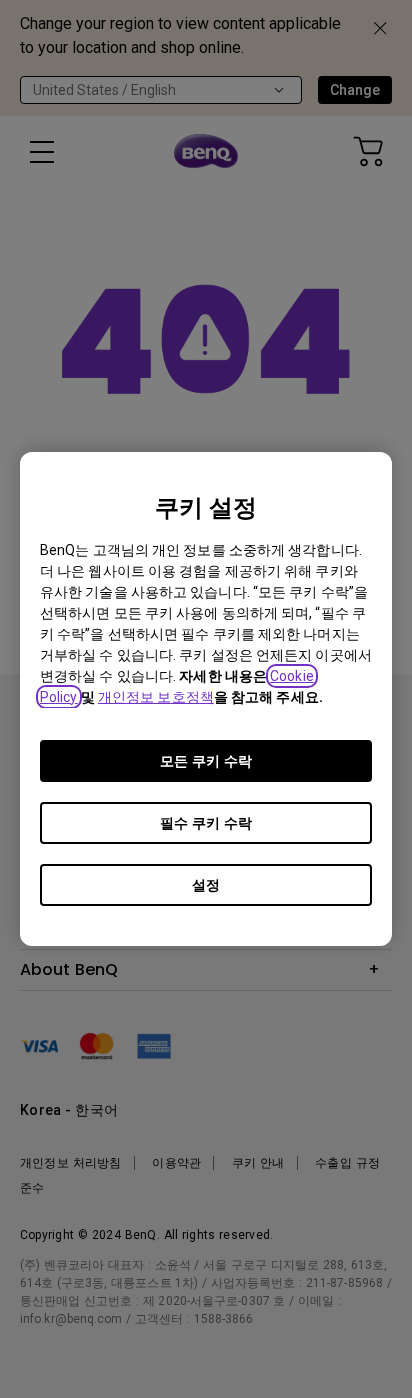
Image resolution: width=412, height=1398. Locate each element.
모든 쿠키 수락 (206, 761)
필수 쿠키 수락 (206, 823)
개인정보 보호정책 (156, 697)
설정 (206, 885)
